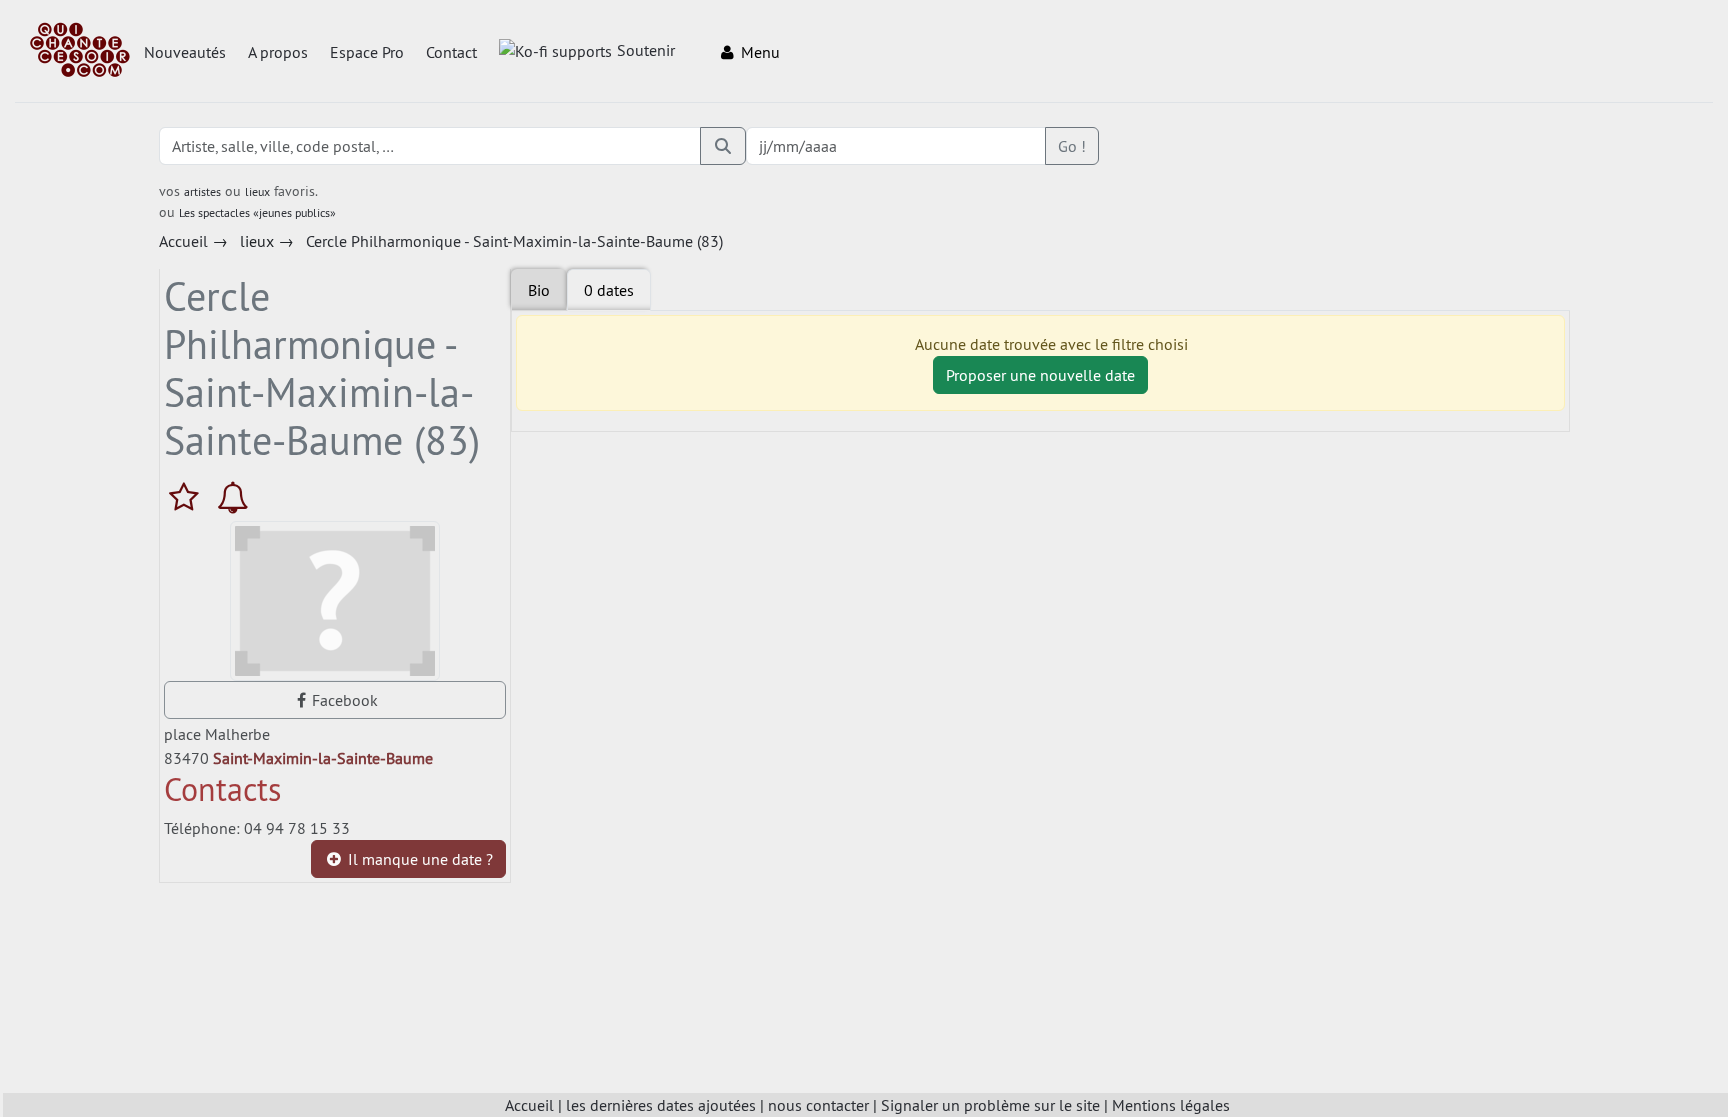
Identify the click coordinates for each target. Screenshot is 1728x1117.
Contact (451, 52)
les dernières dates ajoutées (661, 1105)
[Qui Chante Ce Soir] (80, 52)
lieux (257, 191)
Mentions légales (1171, 1105)
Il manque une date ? (418, 859)
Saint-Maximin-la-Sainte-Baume (323, 758)
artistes (202, 191)
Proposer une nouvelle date (1040, 375)
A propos (278, 52)
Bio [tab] (539, 290)
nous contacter (818, 1105)
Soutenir (646, 50)
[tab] (609, 290)
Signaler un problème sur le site (990, 1105)
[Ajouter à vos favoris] (188, 497)
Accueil (529, 1105)
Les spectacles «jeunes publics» (257, 212)
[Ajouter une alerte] (233, 497)
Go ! (1072, 146)
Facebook (345, 700)
